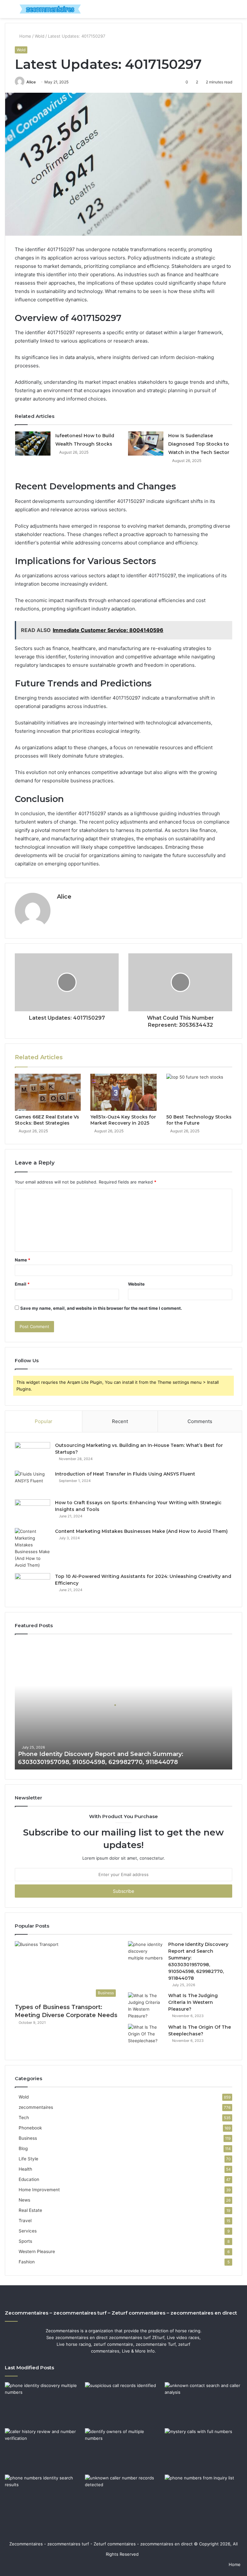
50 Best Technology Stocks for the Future (199, 1120)
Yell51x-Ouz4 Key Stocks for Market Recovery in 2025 (123, 1120)
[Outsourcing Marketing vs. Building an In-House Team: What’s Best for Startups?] (32, 1454)
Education (29, 2179)
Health (25, 2169)
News (24, 2200)
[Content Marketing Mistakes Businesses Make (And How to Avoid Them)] (32, 1548)
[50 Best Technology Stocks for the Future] (199, 1092)
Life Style (28, 2159)
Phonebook (30, 2128)
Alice (31, 82)
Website (136, 1284)
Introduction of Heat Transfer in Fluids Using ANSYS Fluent (125, 1474)
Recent (120, 1421)
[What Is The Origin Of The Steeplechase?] (146, 2036)
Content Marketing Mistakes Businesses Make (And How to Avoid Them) (141, 1531)
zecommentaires (36, 2107)
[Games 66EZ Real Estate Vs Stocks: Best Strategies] (48, 1092)
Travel (25, 2221)
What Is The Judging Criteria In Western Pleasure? (193, 2002)
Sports (25, 2241)
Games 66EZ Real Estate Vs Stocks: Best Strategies (47, 1120)
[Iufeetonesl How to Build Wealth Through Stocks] (33, 443)
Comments (200, 1421)
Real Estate (30, 2210)
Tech (24, 2118)
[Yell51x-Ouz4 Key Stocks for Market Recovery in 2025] (123, 1092)
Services (28, 2231)
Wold (40, 36)
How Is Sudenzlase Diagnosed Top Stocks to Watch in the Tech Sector (199, 444)
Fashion (27, 2262)
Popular (44, 1421)
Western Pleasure (37, 2251)
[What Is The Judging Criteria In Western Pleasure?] (146, 2006)
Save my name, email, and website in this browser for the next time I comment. (101, 1308)
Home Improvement (39, 2190)
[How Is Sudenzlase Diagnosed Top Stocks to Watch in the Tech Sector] (146, 443)
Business (28, 2138)
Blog (23, 2148)
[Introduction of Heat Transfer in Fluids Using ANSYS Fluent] (32, 1483)
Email (22, 1284)
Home (25, 36)
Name (23, 1260)
